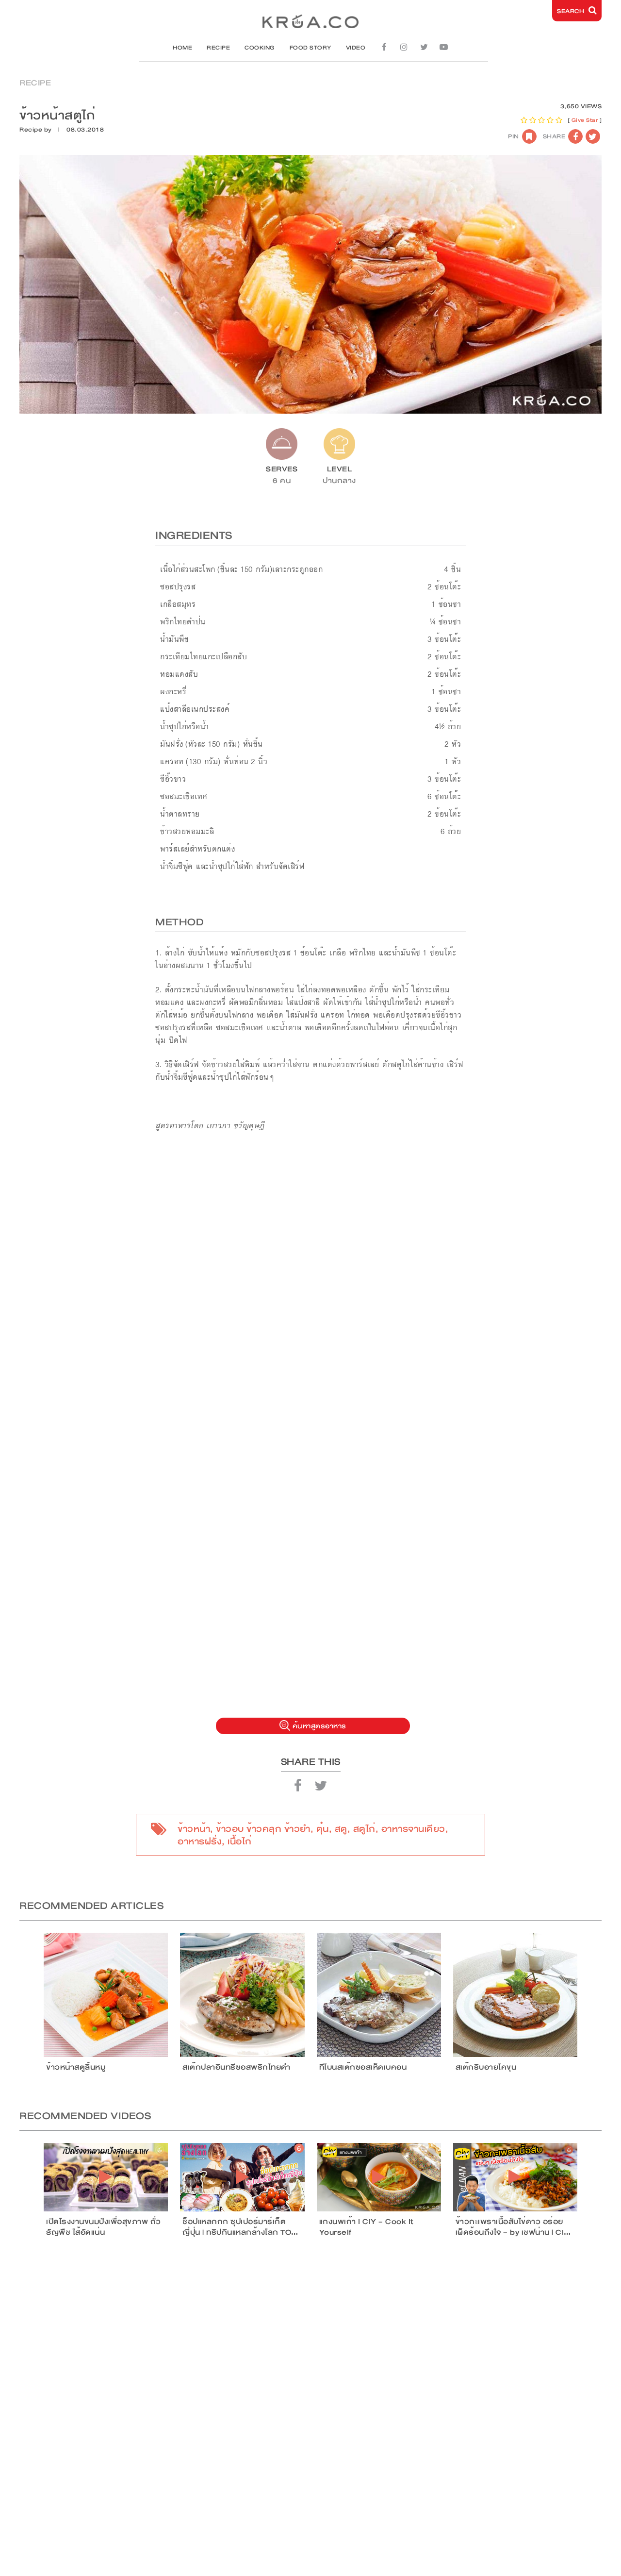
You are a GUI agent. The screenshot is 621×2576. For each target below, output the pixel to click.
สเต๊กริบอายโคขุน (486, 2067)
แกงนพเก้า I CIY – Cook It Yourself (367, 2227)
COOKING (260, 48)
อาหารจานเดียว (413, 1829)
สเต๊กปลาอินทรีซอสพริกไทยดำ (237, 2067)
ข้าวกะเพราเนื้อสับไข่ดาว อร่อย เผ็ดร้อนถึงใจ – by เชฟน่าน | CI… (513, 2227)
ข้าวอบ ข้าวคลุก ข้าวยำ (263, 1829)
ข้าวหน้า (194, 1829)
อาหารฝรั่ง (200, 1841)
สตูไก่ (364, 1829)
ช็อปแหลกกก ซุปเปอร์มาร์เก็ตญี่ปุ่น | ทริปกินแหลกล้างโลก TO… (240, 2227)
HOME (182, 48)
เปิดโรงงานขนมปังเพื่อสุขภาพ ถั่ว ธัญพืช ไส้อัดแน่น (104, 2227)
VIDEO (356, 48)
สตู (341, 1829)
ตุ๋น (323, 1829)
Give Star (585, 120)
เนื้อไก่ (240, 1841)
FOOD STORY (310, 48)
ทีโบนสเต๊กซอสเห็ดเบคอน (363, 2067)
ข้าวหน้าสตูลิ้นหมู (76, 2067)
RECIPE (218, 48)
